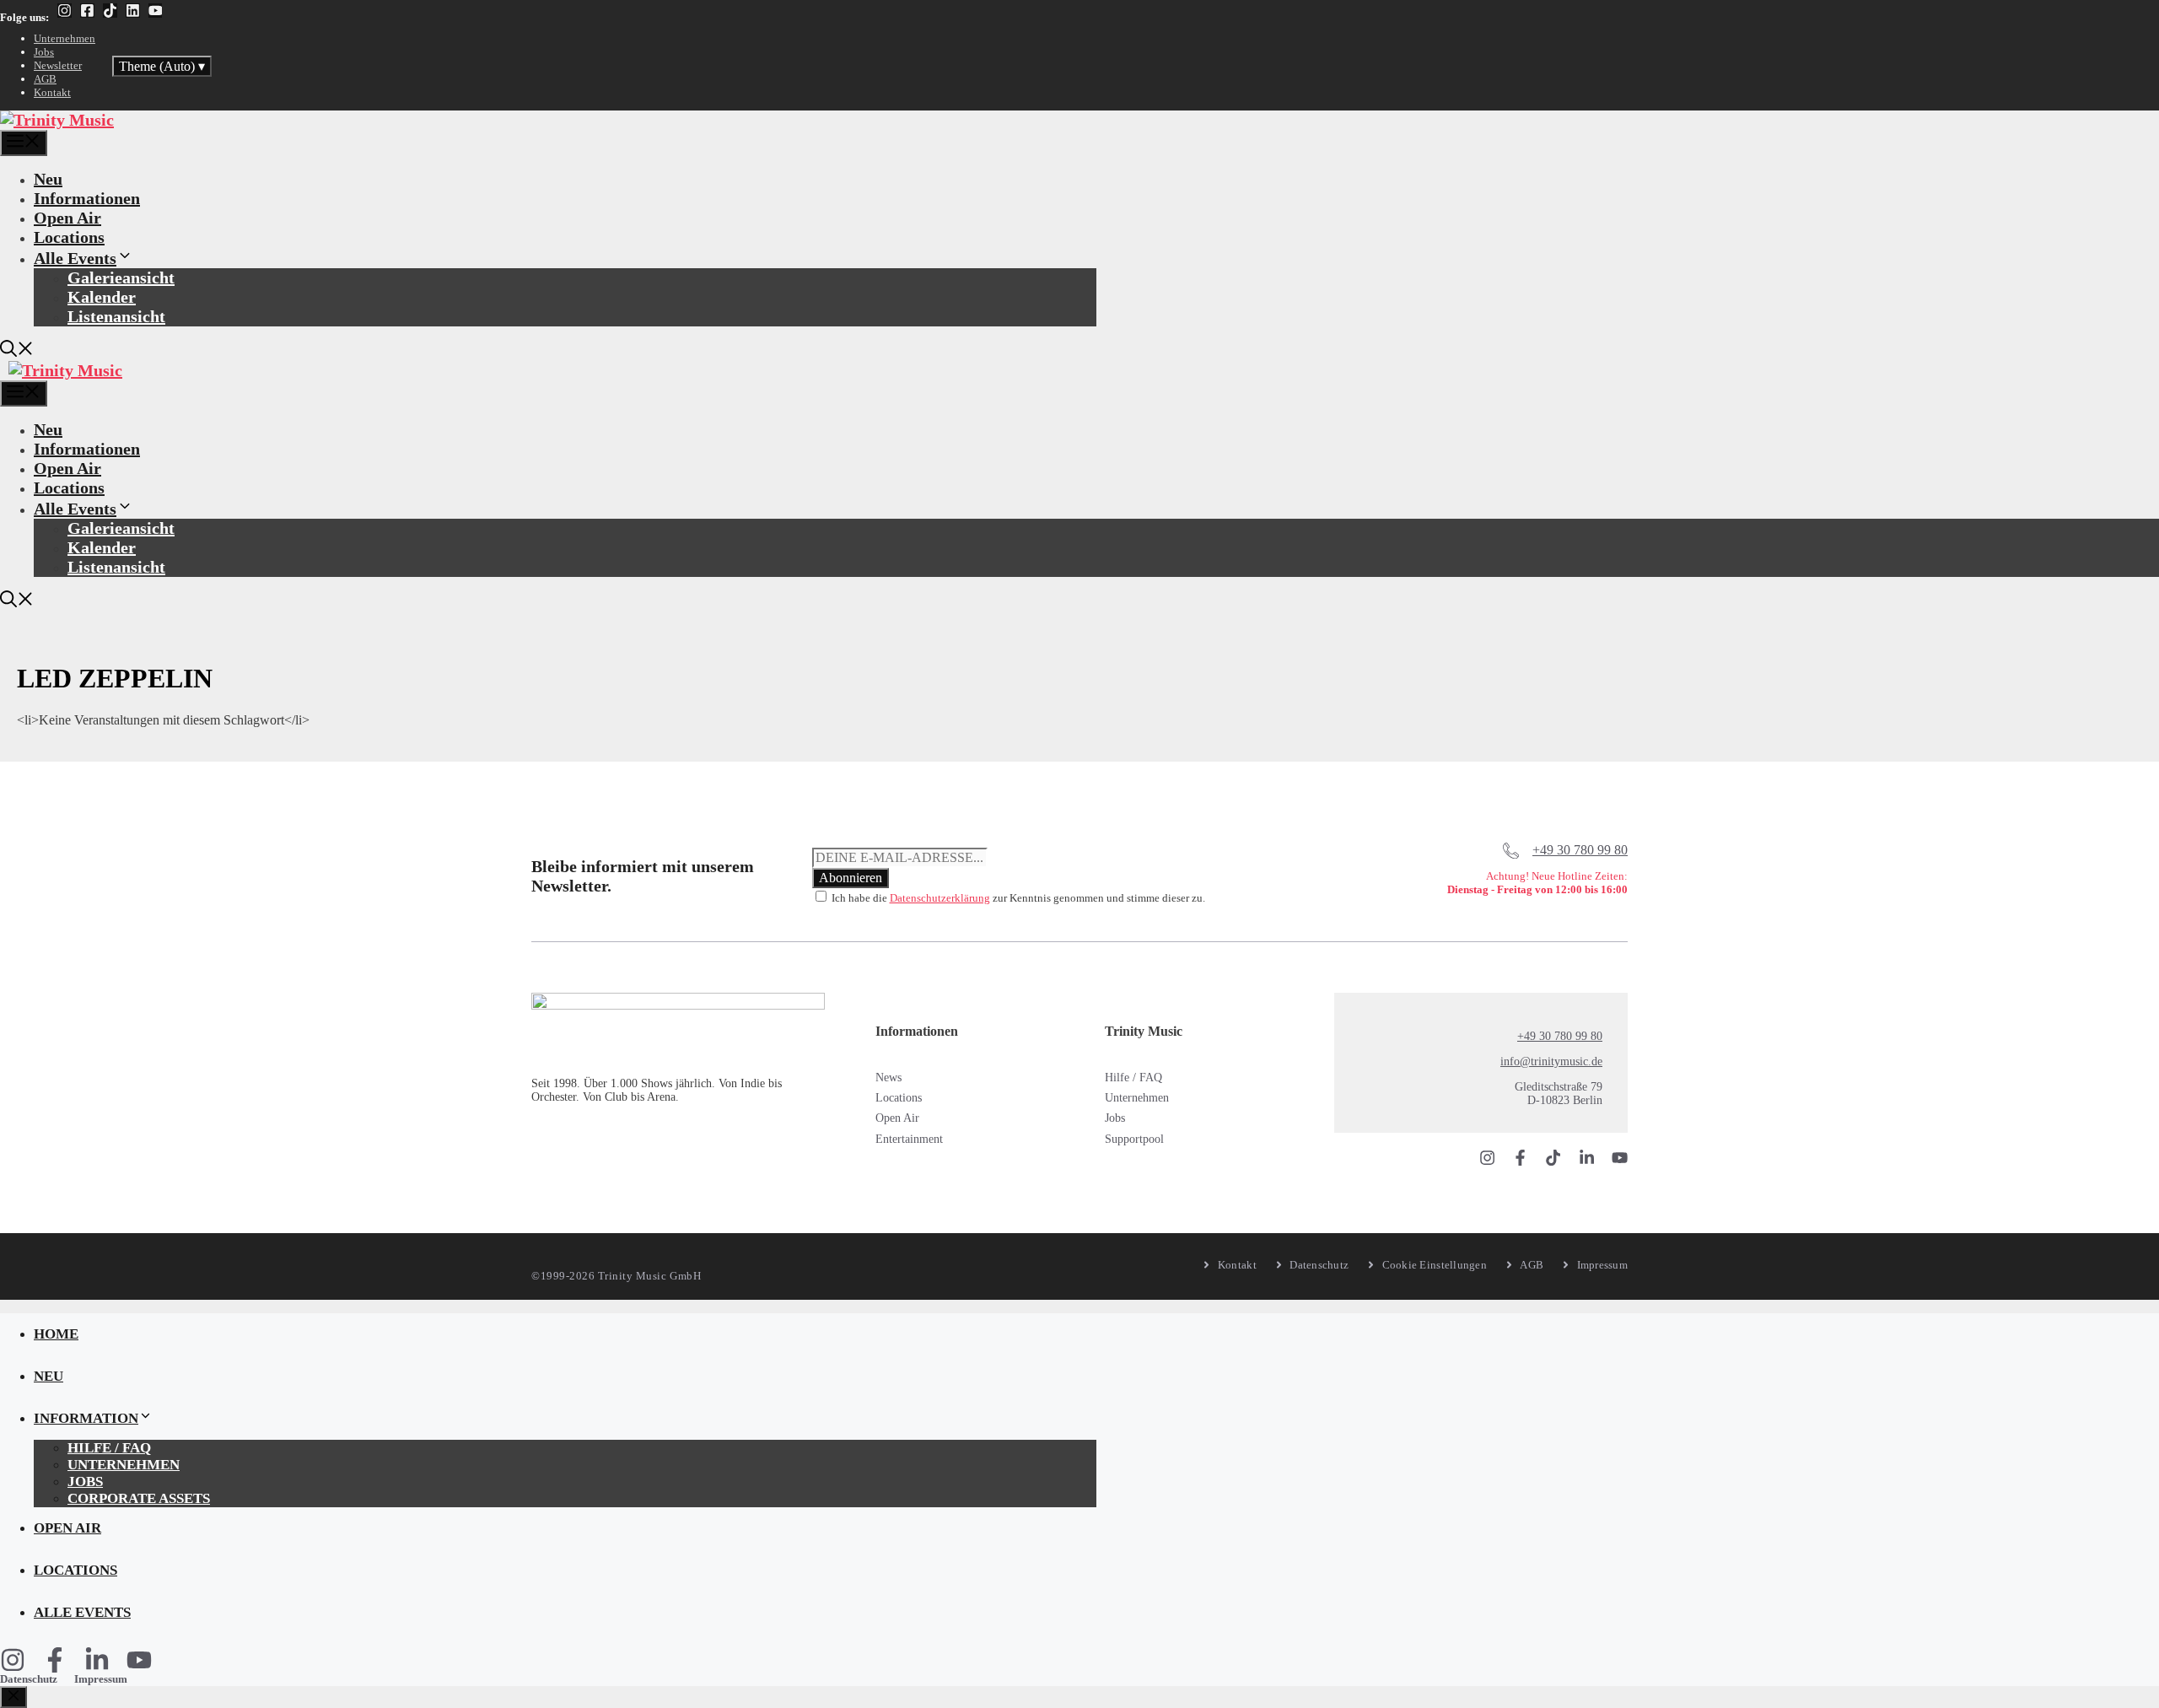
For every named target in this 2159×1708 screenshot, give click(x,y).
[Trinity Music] (57, 120)
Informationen (87, 198)
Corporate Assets (139, 1498)
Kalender (102, 297)
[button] (17, 351)
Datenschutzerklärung (940, 898)
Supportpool (1134, 1139)
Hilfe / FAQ (1133, 1078)
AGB (45, 79)
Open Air (67, 218)
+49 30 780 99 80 (1580, 850)
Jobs (44, 52)
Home (56, 1334)
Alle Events (75, 258)
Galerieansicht (121, 277)
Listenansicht (116, 316)
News (888, 1078)
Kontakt (52, 92)
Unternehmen (65, 38)
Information (86, 1418)
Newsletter (58, 65)
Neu (48, 179)
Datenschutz (29, 1679)
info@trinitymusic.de (1551, 1061)
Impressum (101, 1679)
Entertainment (909, 1139)
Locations (69, 237)
